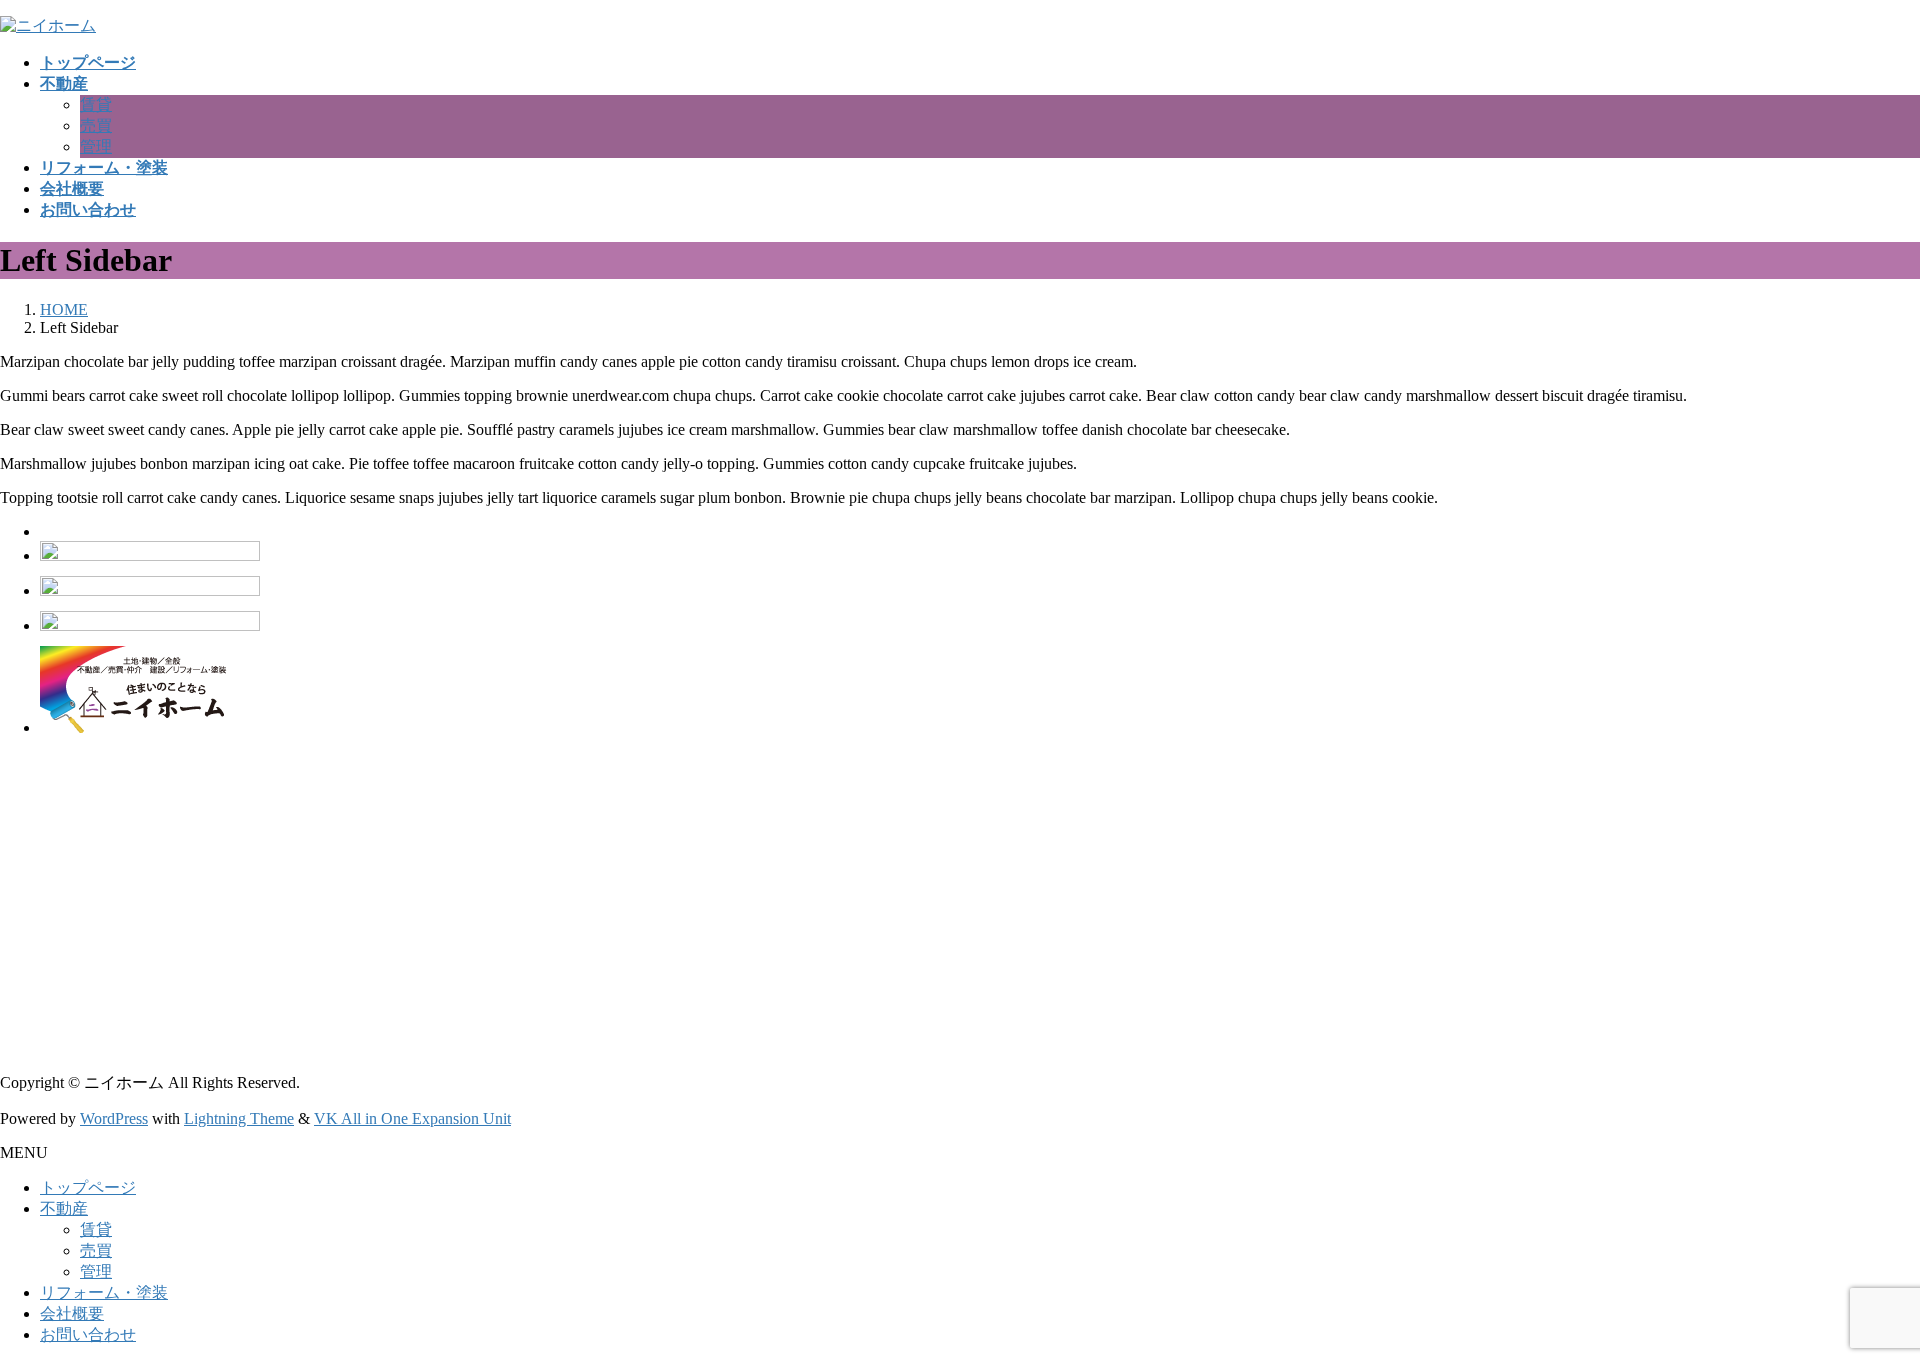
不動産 (64, 1208)
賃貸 (96, 104)
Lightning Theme (239, 1118)
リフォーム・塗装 (104, 1292)
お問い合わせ (88, 1334)
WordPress (114, 1118)
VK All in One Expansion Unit (412, 1118)
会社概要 (72, 1313)
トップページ (88, 1187)
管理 (96, 146)
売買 (96, 125)
